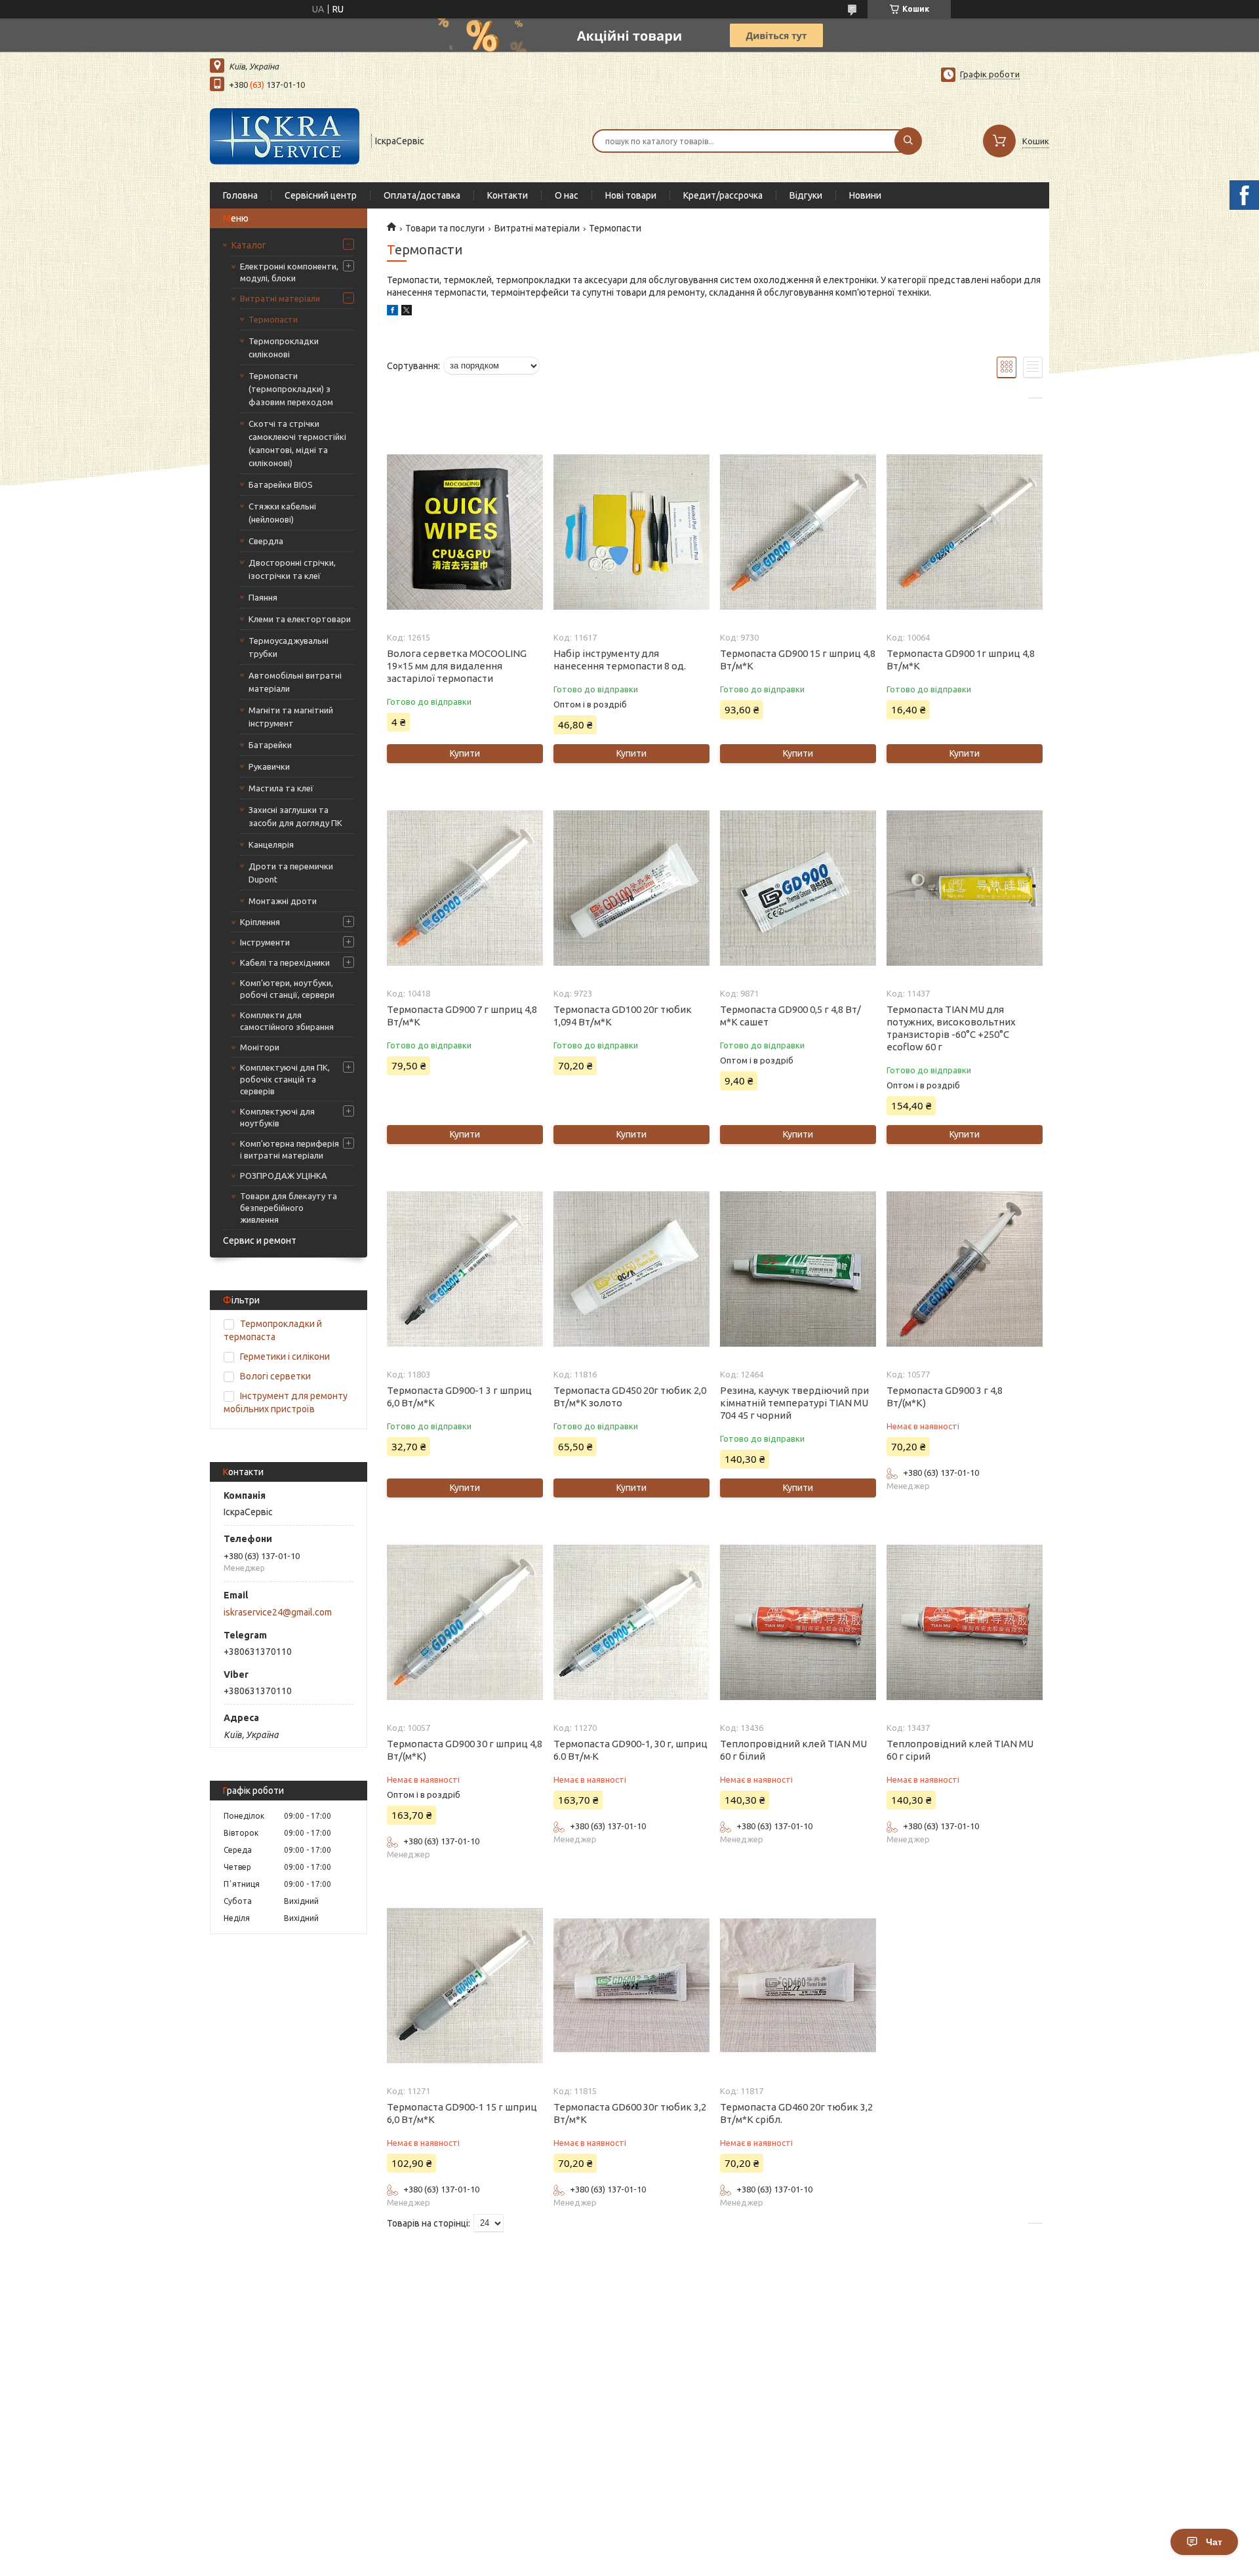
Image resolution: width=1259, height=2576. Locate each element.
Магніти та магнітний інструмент (291, 717)
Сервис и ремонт (260, 1240)
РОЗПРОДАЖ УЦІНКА (284, 1176)
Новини (865, 195)
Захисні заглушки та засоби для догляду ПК (295, 816)
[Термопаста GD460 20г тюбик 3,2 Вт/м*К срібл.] (798, 1985)
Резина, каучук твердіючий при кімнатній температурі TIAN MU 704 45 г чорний (794, 1403)
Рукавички (269, 766)
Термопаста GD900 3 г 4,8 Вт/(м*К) (945, 1397)
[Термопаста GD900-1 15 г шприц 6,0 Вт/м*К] (465, 1985)
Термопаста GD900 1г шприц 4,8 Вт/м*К (961, 660)
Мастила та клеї (281, 788)
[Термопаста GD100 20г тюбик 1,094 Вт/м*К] (631, 888)
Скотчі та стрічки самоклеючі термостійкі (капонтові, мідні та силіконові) (297, 443)
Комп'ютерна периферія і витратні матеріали (290, 1149)
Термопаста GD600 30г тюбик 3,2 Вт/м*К (630, 2113)
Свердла (266, 541)
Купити (465, 753)
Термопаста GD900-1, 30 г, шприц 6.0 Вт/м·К (630, 1750)
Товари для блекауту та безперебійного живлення (289, 1208)
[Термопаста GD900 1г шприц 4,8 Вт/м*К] (964, 532)
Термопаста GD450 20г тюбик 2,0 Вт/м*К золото (630, 1397)
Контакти (508, 195)
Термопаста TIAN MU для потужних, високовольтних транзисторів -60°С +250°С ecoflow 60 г (951, 1028)
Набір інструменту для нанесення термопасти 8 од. (620, 660)
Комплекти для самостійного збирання (287, 1021)
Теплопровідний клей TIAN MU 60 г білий (793, 1750)
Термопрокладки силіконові (284, 347)
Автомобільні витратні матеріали (295, 682)
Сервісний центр (321, 195)
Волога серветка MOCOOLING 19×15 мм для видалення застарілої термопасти (457, 666)
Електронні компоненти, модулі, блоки (289, 272)
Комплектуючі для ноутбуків (277, 1117)
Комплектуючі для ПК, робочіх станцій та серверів (285, 1079)
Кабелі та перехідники (285, 962)
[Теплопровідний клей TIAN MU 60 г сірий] (964, 1622)
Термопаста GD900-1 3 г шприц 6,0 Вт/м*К (459, 1397)
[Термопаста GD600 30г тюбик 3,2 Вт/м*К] (631, 1985)
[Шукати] (908, 141)
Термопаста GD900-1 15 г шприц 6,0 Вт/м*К (462, 2113)
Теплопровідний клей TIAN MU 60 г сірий (960, 1750)
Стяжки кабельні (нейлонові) (282, 513)
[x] (407, 312)
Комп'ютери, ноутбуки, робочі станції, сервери (287, 989)
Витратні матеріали (280, 298)
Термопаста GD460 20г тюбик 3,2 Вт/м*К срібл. (796, 2113)
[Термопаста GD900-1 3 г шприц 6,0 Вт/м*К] (465, 1269)
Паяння (263, 597)
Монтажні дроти (283, 901)
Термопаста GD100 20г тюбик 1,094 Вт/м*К (623, 1016)
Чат (1214, 2542)
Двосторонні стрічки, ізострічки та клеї (292, 569)
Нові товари (631, 195)
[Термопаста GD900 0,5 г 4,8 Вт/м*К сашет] (798, 888)
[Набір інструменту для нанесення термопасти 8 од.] (631, 532)
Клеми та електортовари (300, 619)
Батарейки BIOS (281, 485)
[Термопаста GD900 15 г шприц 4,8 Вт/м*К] (798, 532)
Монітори (260, 1047)
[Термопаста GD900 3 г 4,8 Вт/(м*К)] (964, 1269)
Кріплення (260, 922)
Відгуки (806, 195)
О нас (567, 195)
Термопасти (273, 319)
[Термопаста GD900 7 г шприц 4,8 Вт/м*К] (465, 888)
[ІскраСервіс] (285, 140)
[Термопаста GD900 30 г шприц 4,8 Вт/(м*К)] (465, 1622)
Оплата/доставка (422, 195)
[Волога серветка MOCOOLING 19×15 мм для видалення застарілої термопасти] (465, 532)
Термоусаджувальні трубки (289, 647)
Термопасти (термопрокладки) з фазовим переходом (291, 389)
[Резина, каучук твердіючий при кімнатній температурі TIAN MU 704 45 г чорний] (798, 1269)
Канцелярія (271, 844)
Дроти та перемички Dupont (291, 873)
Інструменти (265, 942)
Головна (240, 195)
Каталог (249, 245)
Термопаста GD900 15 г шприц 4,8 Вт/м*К (798, 660)
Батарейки (270, 745)
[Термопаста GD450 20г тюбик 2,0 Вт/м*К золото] (631, 1269)
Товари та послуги (445, 228)
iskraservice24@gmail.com (278, 1612)
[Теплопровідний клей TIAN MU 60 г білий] (798, 1622)
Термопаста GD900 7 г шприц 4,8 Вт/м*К (462, 1016)
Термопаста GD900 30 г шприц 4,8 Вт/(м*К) (465, 1750)
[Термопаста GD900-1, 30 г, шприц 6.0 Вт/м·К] (631, 1622)
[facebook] (392, 312)
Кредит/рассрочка (723, 195)
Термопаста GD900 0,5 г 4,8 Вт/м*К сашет (790, 1016)
